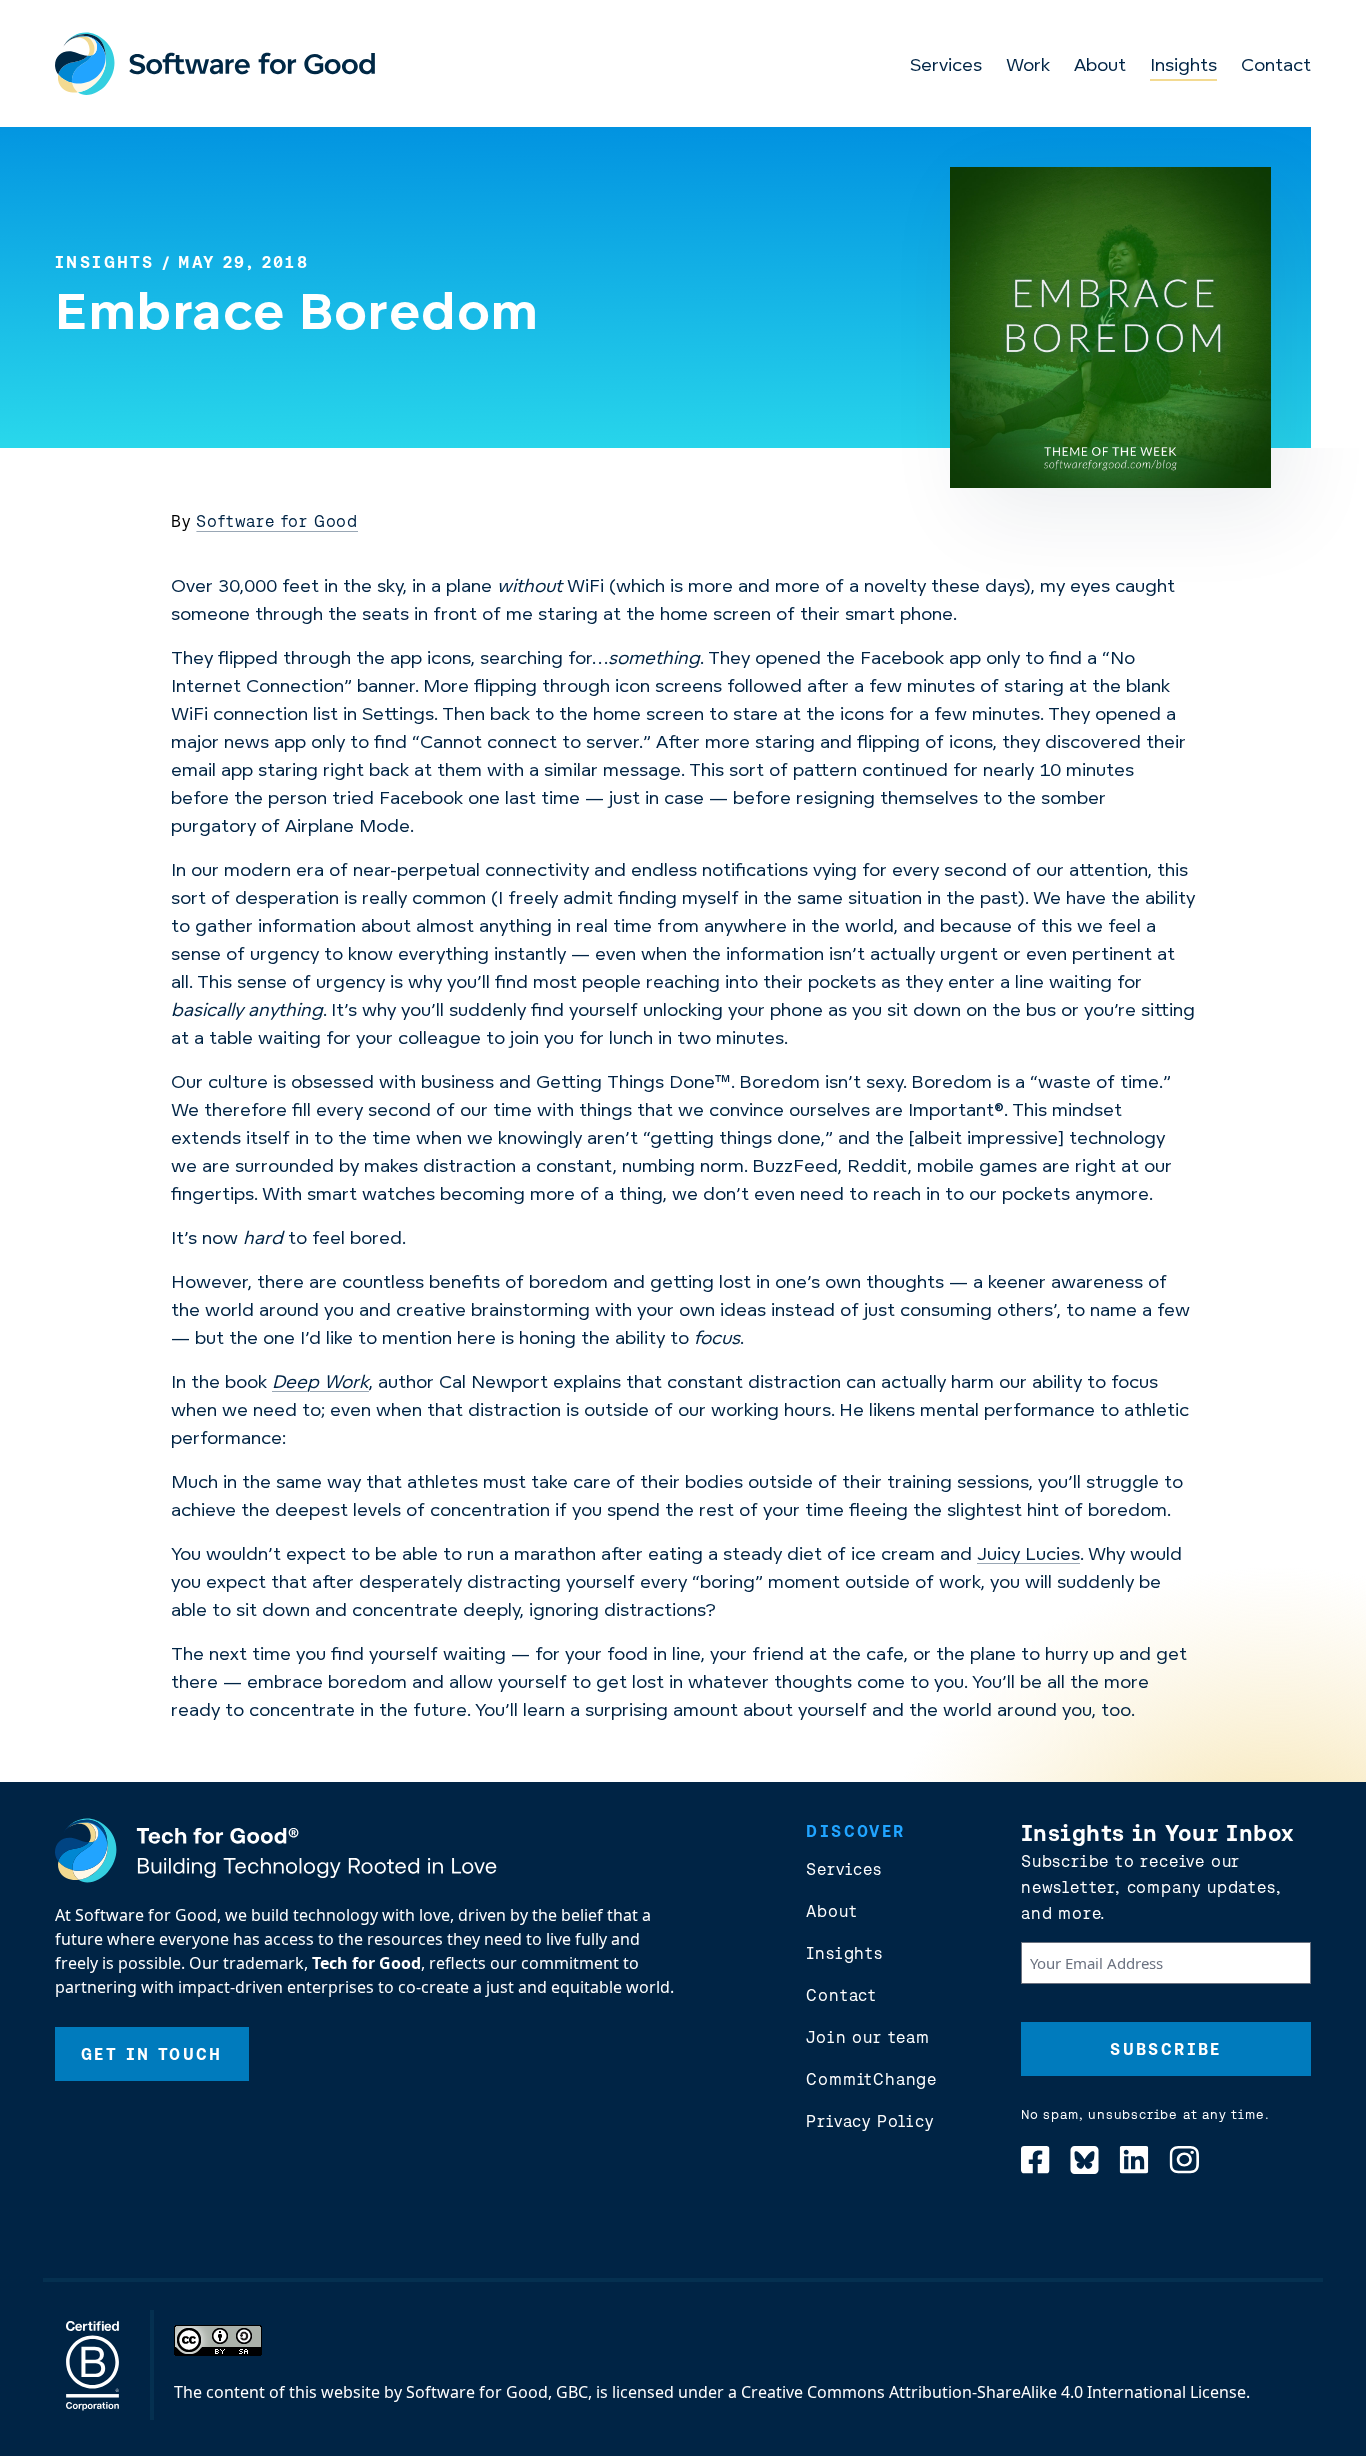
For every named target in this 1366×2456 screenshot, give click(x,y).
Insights (1183, 67)
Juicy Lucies (1028, 1556)
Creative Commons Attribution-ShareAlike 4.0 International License (993, 2392)
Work (1028, 67)
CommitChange (871, 2079)
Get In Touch (152, 2054)
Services (946, 67)
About (1100, 67)
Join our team (867, 2037)
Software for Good (277, 521)
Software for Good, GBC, (499, 2392)
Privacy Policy (869, 2121)
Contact (1276, 67)
